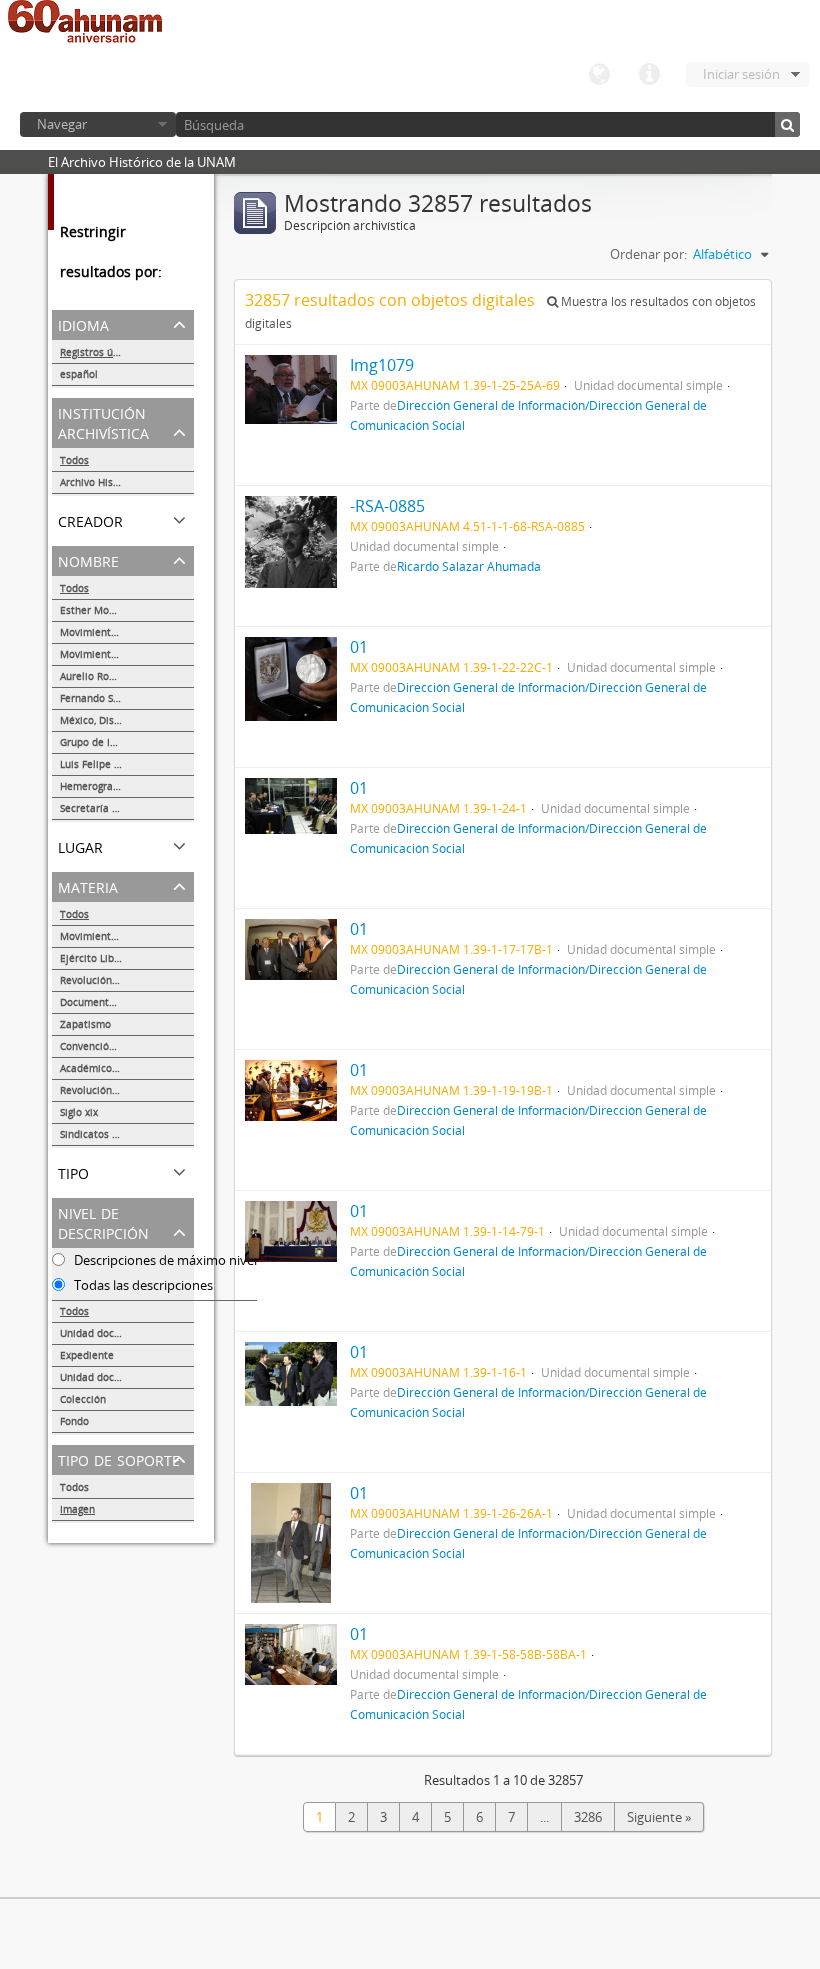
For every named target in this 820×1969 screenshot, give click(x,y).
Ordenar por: (648, 254)
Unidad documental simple (124, 1333)
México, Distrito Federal (117, 720)
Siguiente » (659, 1817)
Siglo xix (79, 1112)
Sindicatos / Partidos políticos (127, 1134)
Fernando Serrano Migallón (124, 698)
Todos (74, 460)
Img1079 (382, 365)
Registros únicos (99, 352)
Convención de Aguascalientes (127, 1046)
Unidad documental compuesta (127, 1377)
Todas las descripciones (142, 1285)
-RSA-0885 (387, 506)
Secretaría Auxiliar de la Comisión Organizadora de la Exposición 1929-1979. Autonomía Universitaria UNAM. (127, 808)
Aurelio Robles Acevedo (116, 676)
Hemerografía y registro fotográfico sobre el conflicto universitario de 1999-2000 (127, 786)
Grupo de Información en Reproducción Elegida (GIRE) (127, 742)
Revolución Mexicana (110, 1090)
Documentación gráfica (115, 1002)
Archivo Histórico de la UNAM (127, 482)
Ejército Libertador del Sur (123, 958)
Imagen (77, 1509)
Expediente (87, 1355)
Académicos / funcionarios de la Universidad (127, 1068)
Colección (83, 1399)
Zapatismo (85, 1024)
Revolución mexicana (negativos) (127, 980)
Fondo (74, 1421)
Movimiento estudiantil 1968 (127, 632)
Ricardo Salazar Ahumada (469, 566)
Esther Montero (97, 610)
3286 (588, 1817)
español (79, 374)
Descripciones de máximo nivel (164, 1260)
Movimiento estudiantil (116, 654)
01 (359, 647)
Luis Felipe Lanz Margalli (120, 764)
